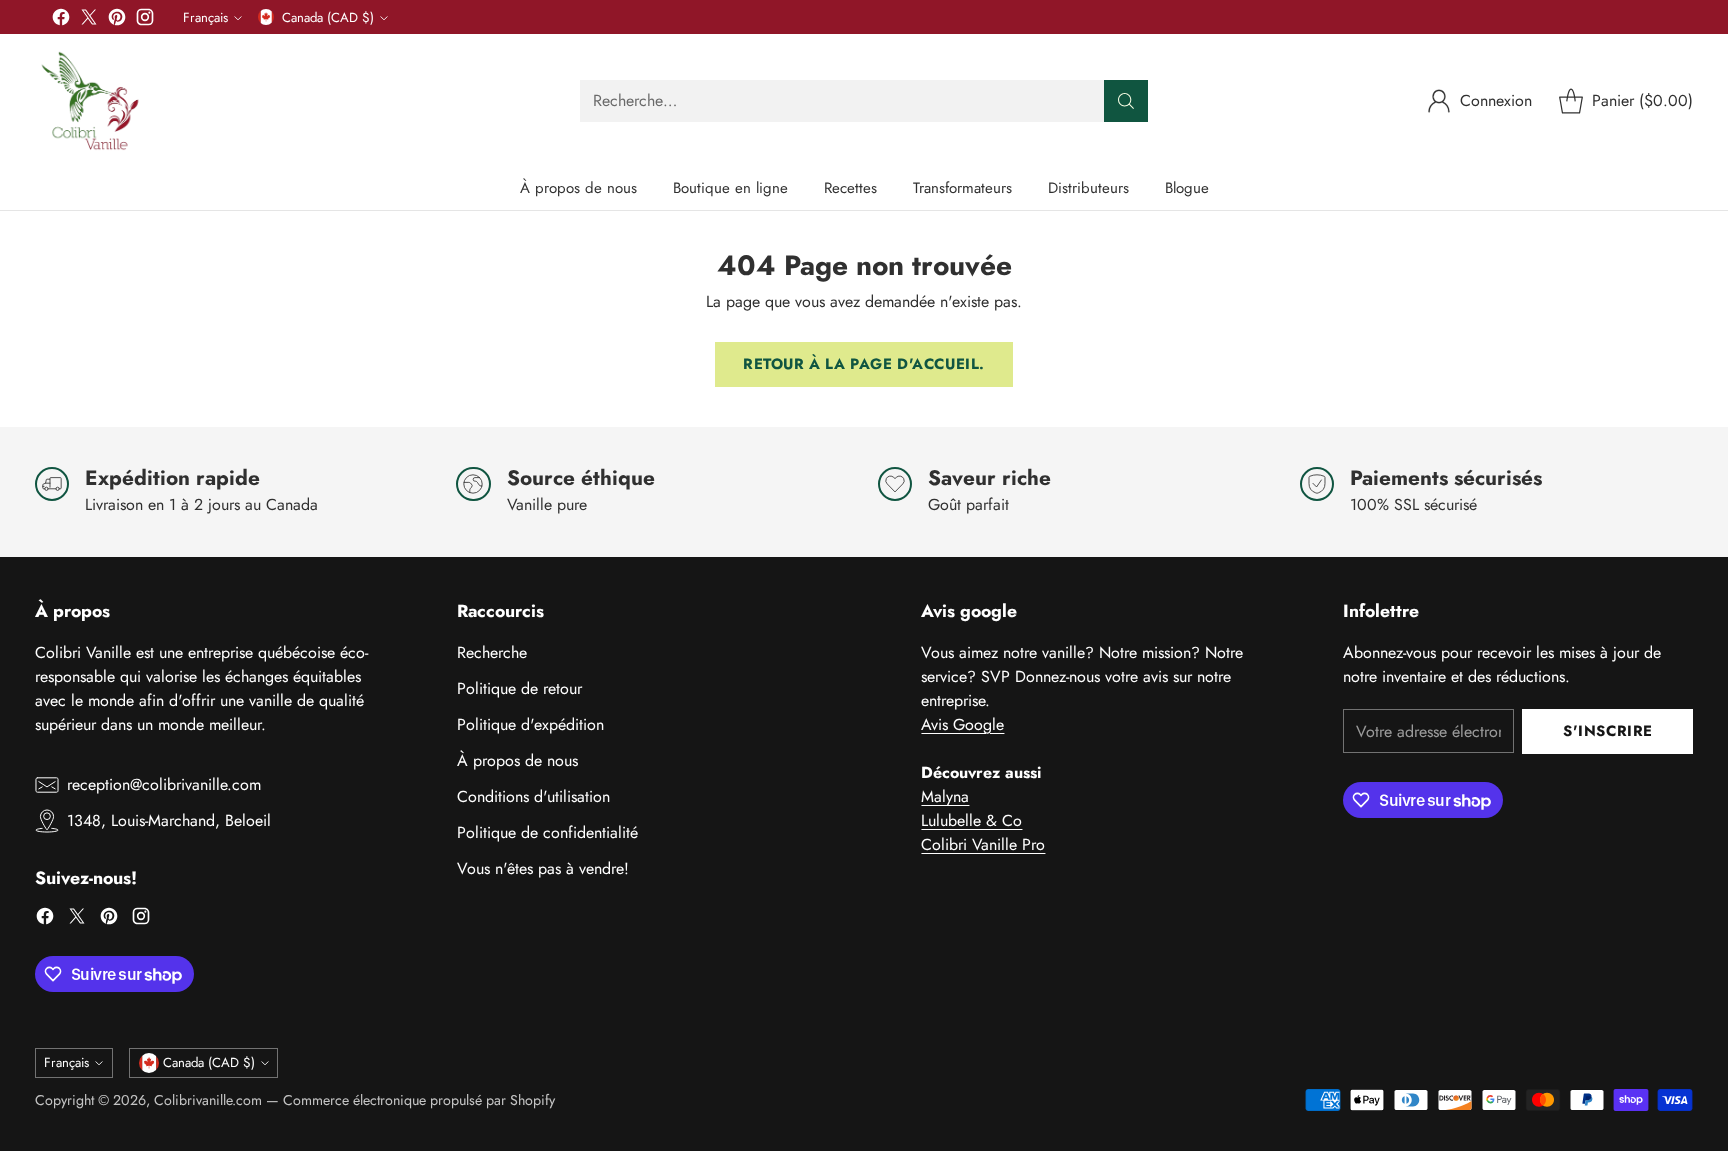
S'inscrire (1608, 731)
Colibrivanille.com (208, 1100)
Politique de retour (519, 688)
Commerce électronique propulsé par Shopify (419, 1100)
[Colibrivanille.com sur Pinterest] (117, 20)
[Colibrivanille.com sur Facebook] (61, 20)
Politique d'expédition (530, 724)
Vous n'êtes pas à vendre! (543, 868)
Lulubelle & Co (971, 820)
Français (205, 17)
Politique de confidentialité (547, 832)
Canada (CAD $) (328, 17)
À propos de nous (517, 760)
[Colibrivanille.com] (90, 100)
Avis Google (962, 724)
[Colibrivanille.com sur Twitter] (89, 20)
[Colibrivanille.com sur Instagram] (145, 20)
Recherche (492, 652)
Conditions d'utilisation (533, 796)
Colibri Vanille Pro (983, 844)
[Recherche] (1126, 101)
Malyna (945, 796)
